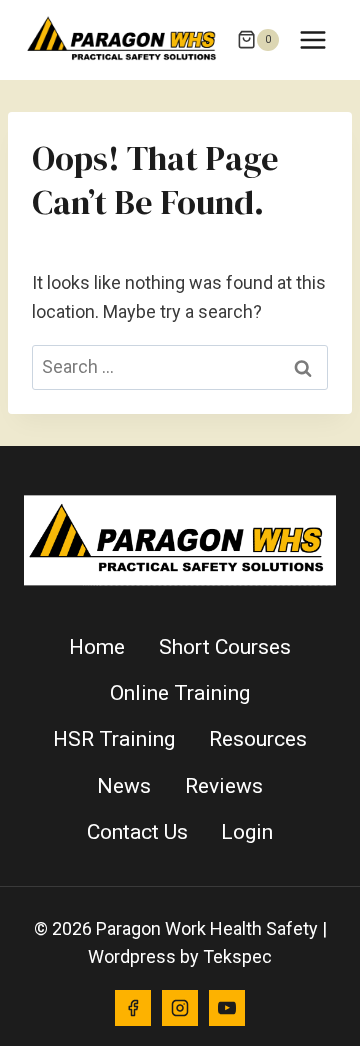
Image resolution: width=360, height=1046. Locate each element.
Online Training (180, 693)
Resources (258, 739)
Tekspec (237, 956)
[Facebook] (133, 1008)
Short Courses (225, 647)
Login (247, 832)
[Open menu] (312, 39)
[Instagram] (180, 1008)
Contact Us (137, 832)
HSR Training (114, 739)
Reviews (224, 786)
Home (97, 647)
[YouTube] (227, 1008)
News (124, 786)
